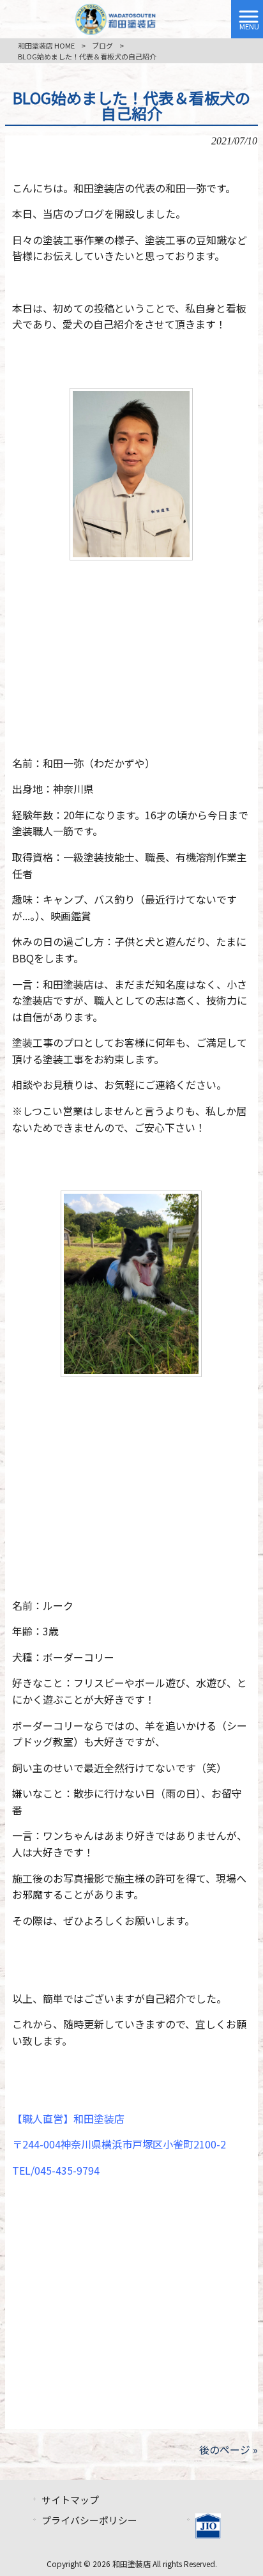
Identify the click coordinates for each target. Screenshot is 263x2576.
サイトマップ (70, 2500)
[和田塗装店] (116, 17)
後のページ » (229, 2449)
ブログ (102, 45)
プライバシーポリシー (89, 2520)
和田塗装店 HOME (46, 45)
